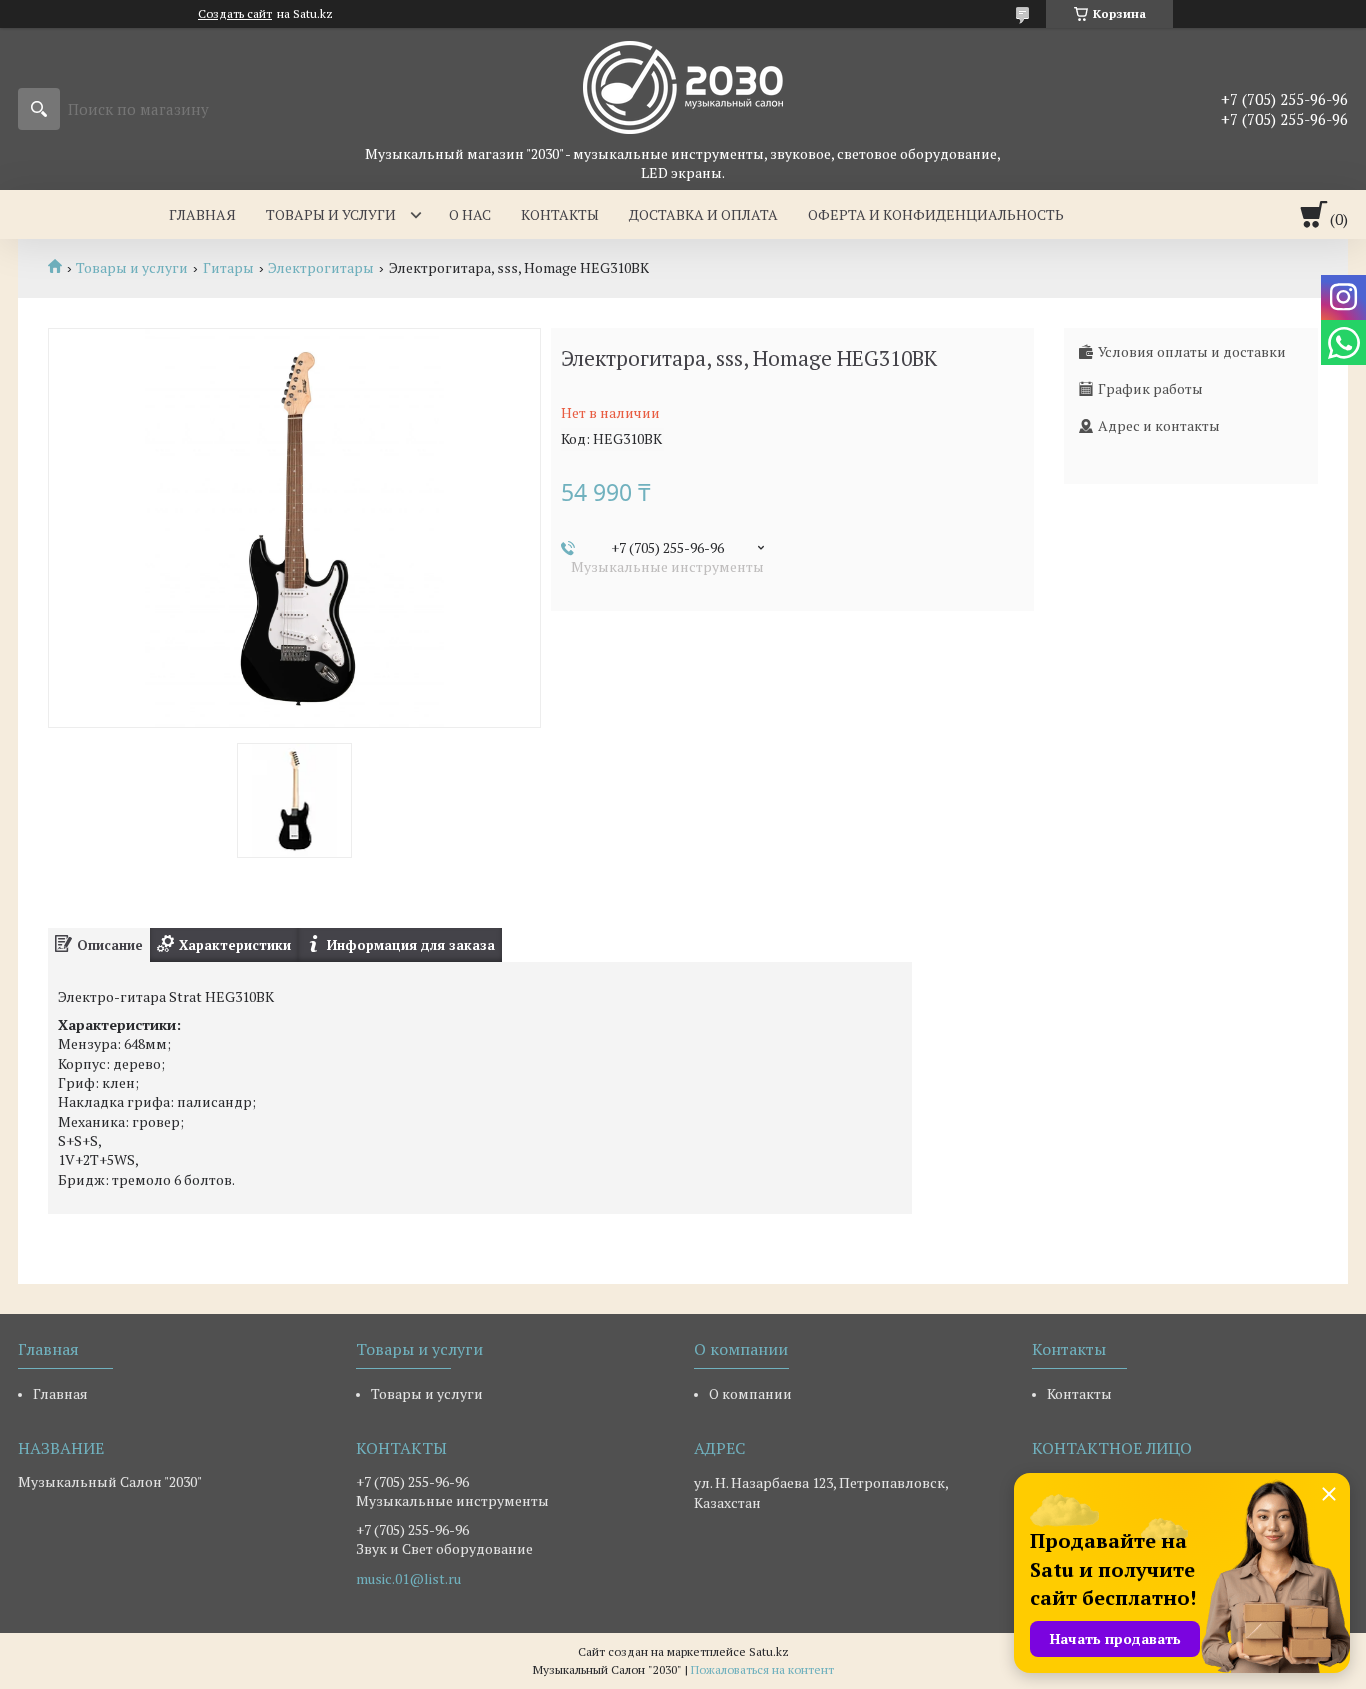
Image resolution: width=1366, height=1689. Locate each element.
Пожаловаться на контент (762, 1669)
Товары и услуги (331, 214)
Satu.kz (769, 1651)
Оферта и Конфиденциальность (936, 214)
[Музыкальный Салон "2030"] (683, 86)
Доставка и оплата (703, 214)
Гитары (228, 268)
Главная (202, 214)
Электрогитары (321, 268)
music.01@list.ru (408, 1579)
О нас (470, 214)
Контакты (560, 214)
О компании (750, 1393)
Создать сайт (235, 14)
